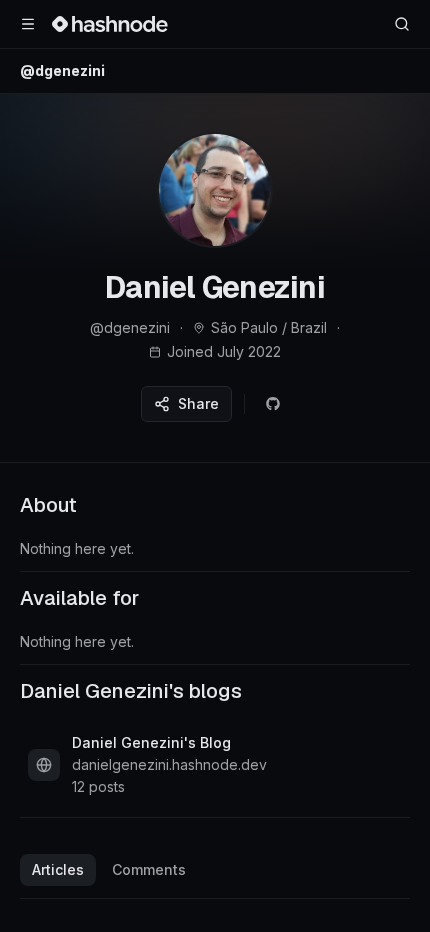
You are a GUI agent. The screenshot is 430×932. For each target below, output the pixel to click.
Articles (58, 869)
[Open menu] (28, 24)
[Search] (402, 24)
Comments (149, 869)
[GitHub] (273, 404)
